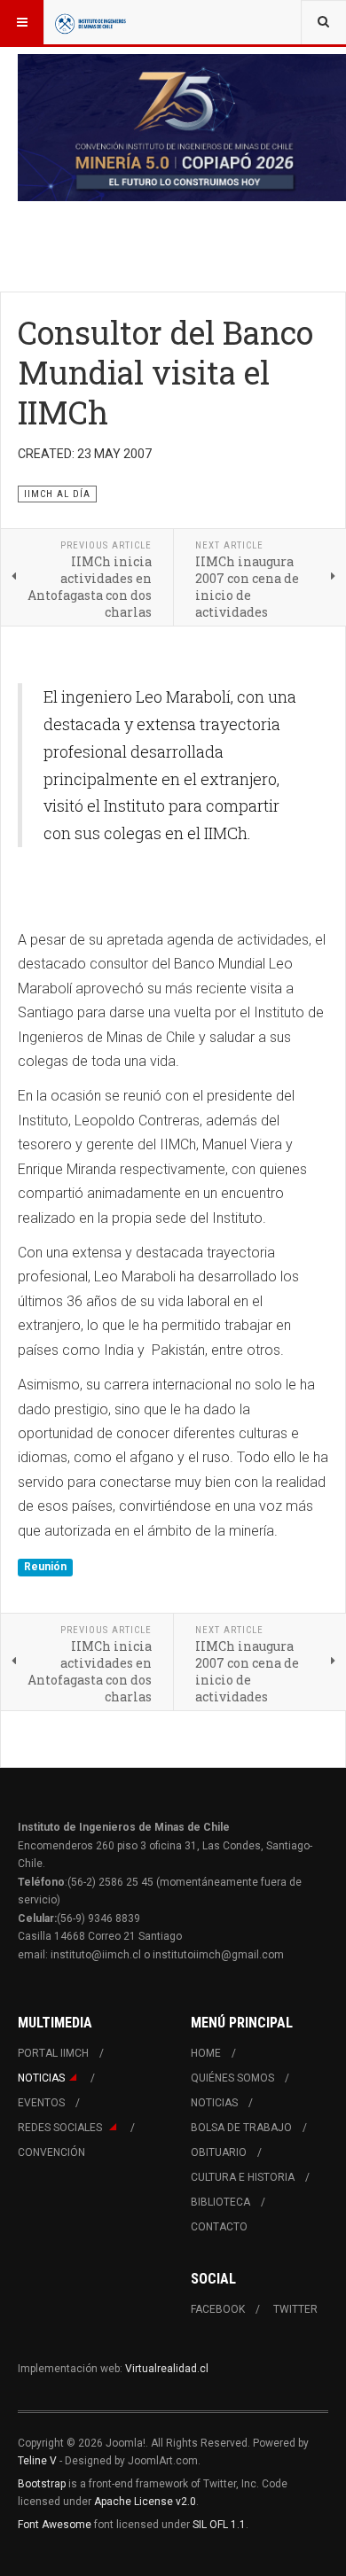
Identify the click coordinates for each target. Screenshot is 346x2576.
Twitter (295, 2309)
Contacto (219, 2227)
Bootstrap (42, 2484)
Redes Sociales (61, 2128)
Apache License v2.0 (145, 2502)
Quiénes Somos (232, 2078)
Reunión (45, 1567)
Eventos (41, 2103)
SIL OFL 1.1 (219, 2525)
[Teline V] (90, 22)
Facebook (218, 2309)
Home (206, 2053)
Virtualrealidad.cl (167, 2369)
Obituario (219, 2152)
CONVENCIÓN (51, 2152)
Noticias (41, 2078)
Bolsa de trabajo (241, 2128)
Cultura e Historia (243, 2177)
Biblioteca (220, 2202)
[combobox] (323, 22)
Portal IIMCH (53, 2053)
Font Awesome (55, 2525)
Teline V (37, 2461)
